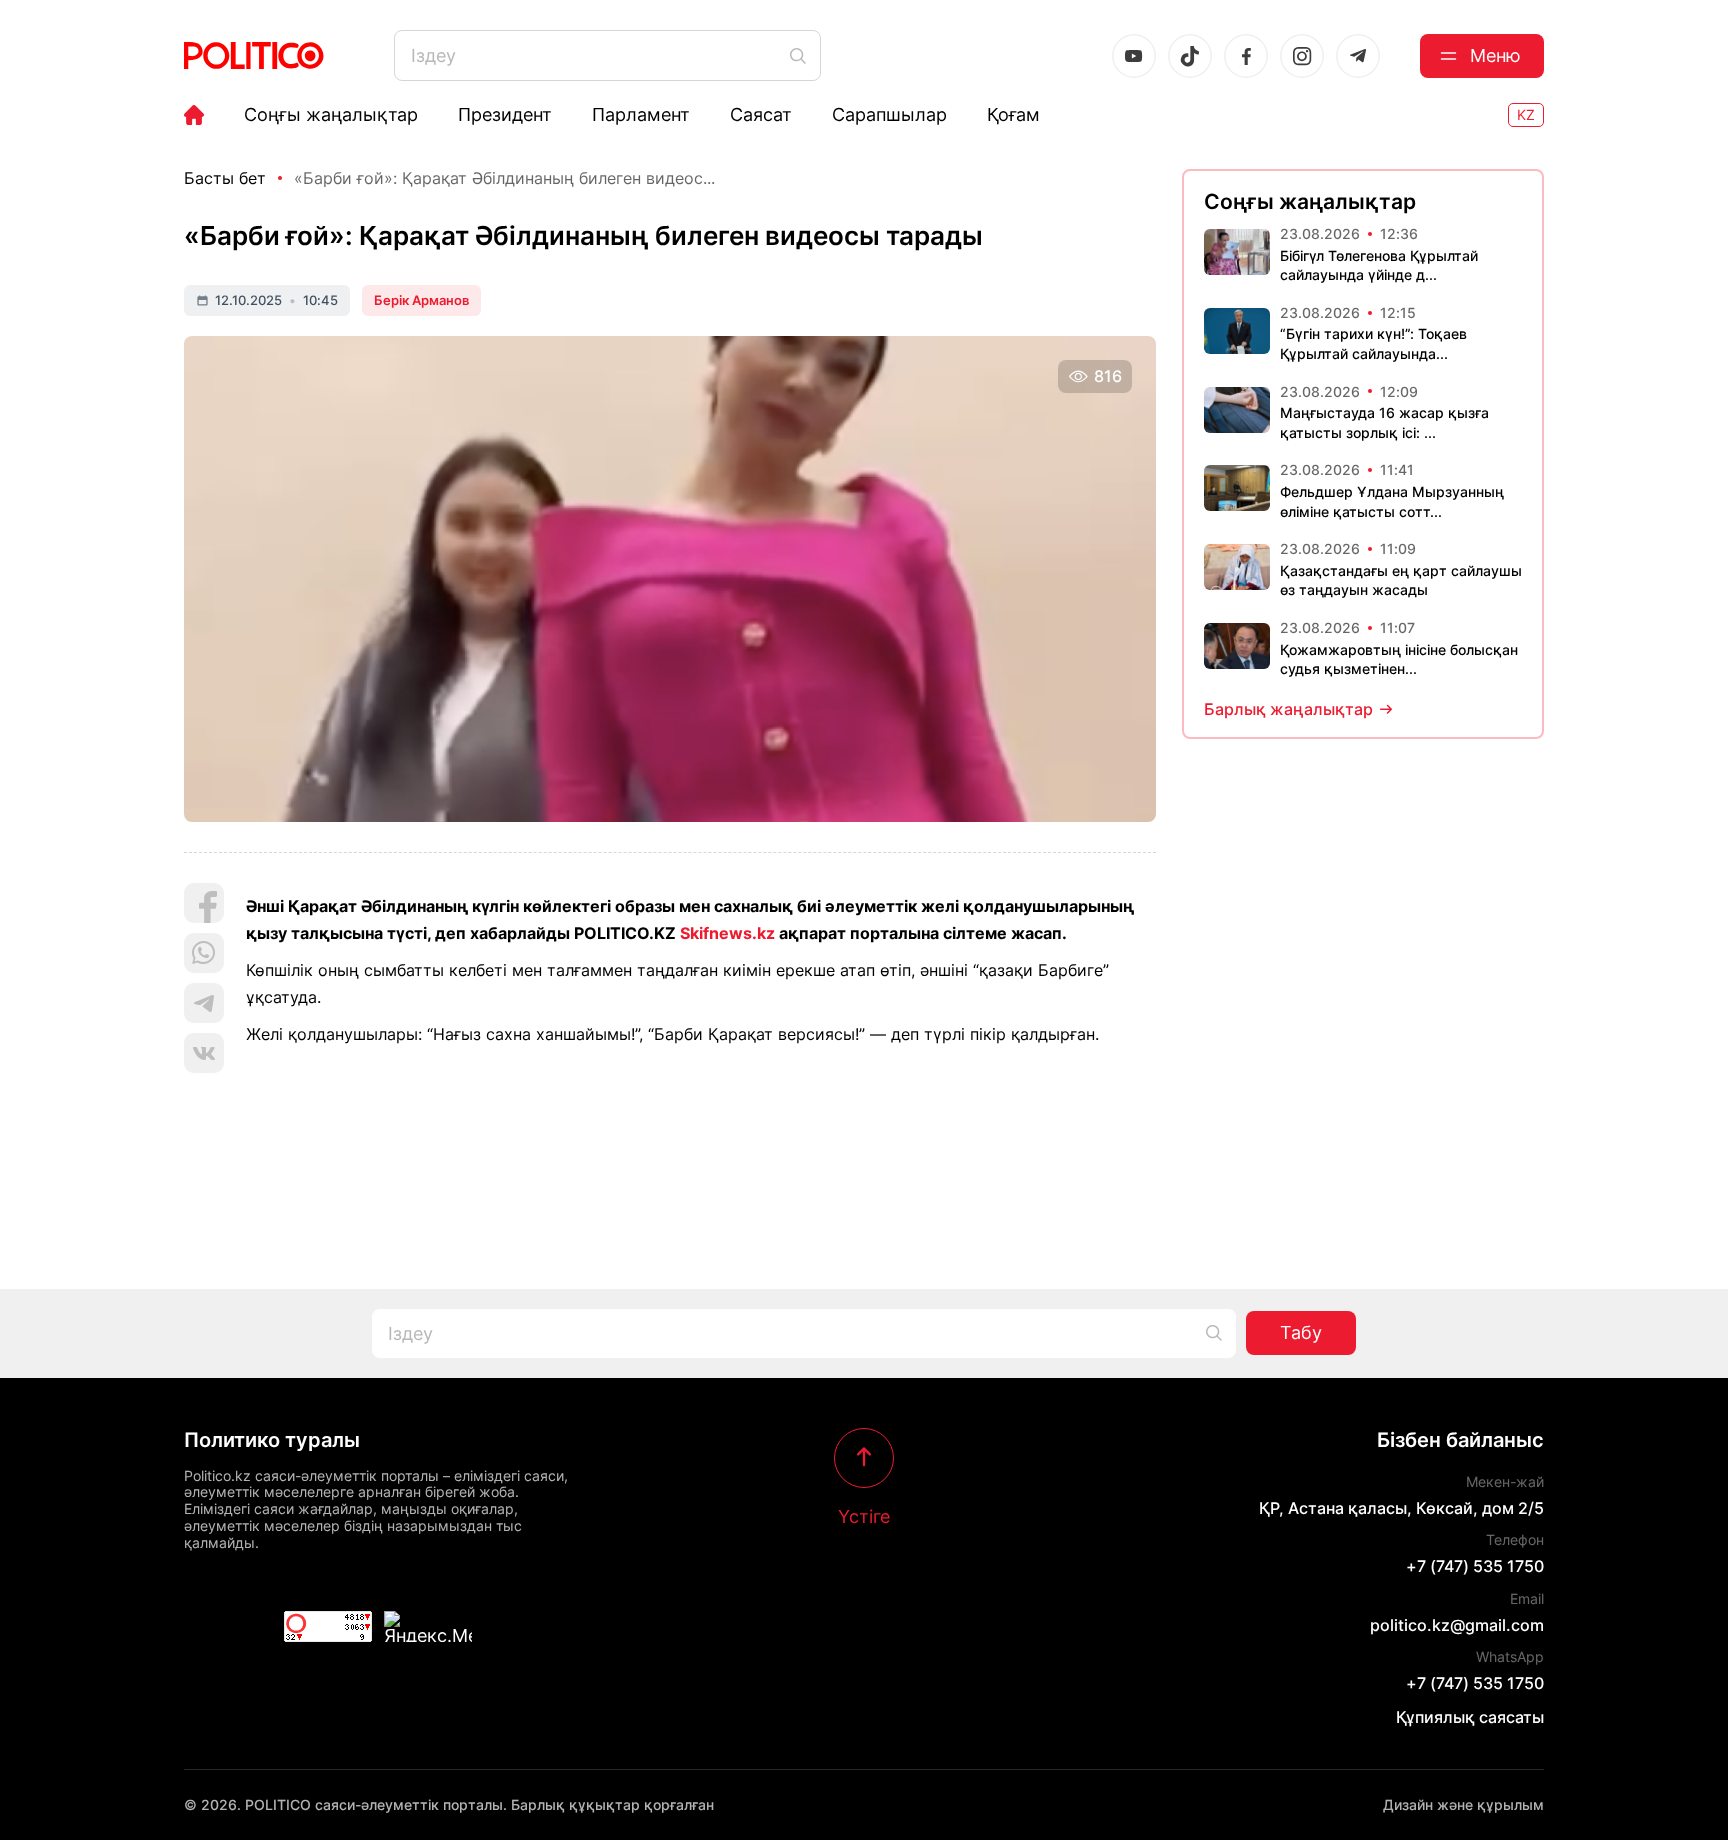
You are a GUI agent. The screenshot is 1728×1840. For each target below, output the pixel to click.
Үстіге (864, 1516)
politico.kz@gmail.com (1457, 1625)
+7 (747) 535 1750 (1475, 1566)
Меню (1495, 55)
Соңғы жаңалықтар (331, 115)
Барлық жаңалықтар (1288, 709)
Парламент (641, 115)
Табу (1301, 1332)
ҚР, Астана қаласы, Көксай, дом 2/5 (1401, 1508)
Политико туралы (272, 1440)
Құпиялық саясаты (1470, 1717)
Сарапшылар (889, 115)
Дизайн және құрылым (1463, 1804)
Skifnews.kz (727, 933)
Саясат (761, 115)
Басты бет (225, 178)
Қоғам (1013, 115)
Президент (505, 115)
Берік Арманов (421, 300)
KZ (1526, 114)
